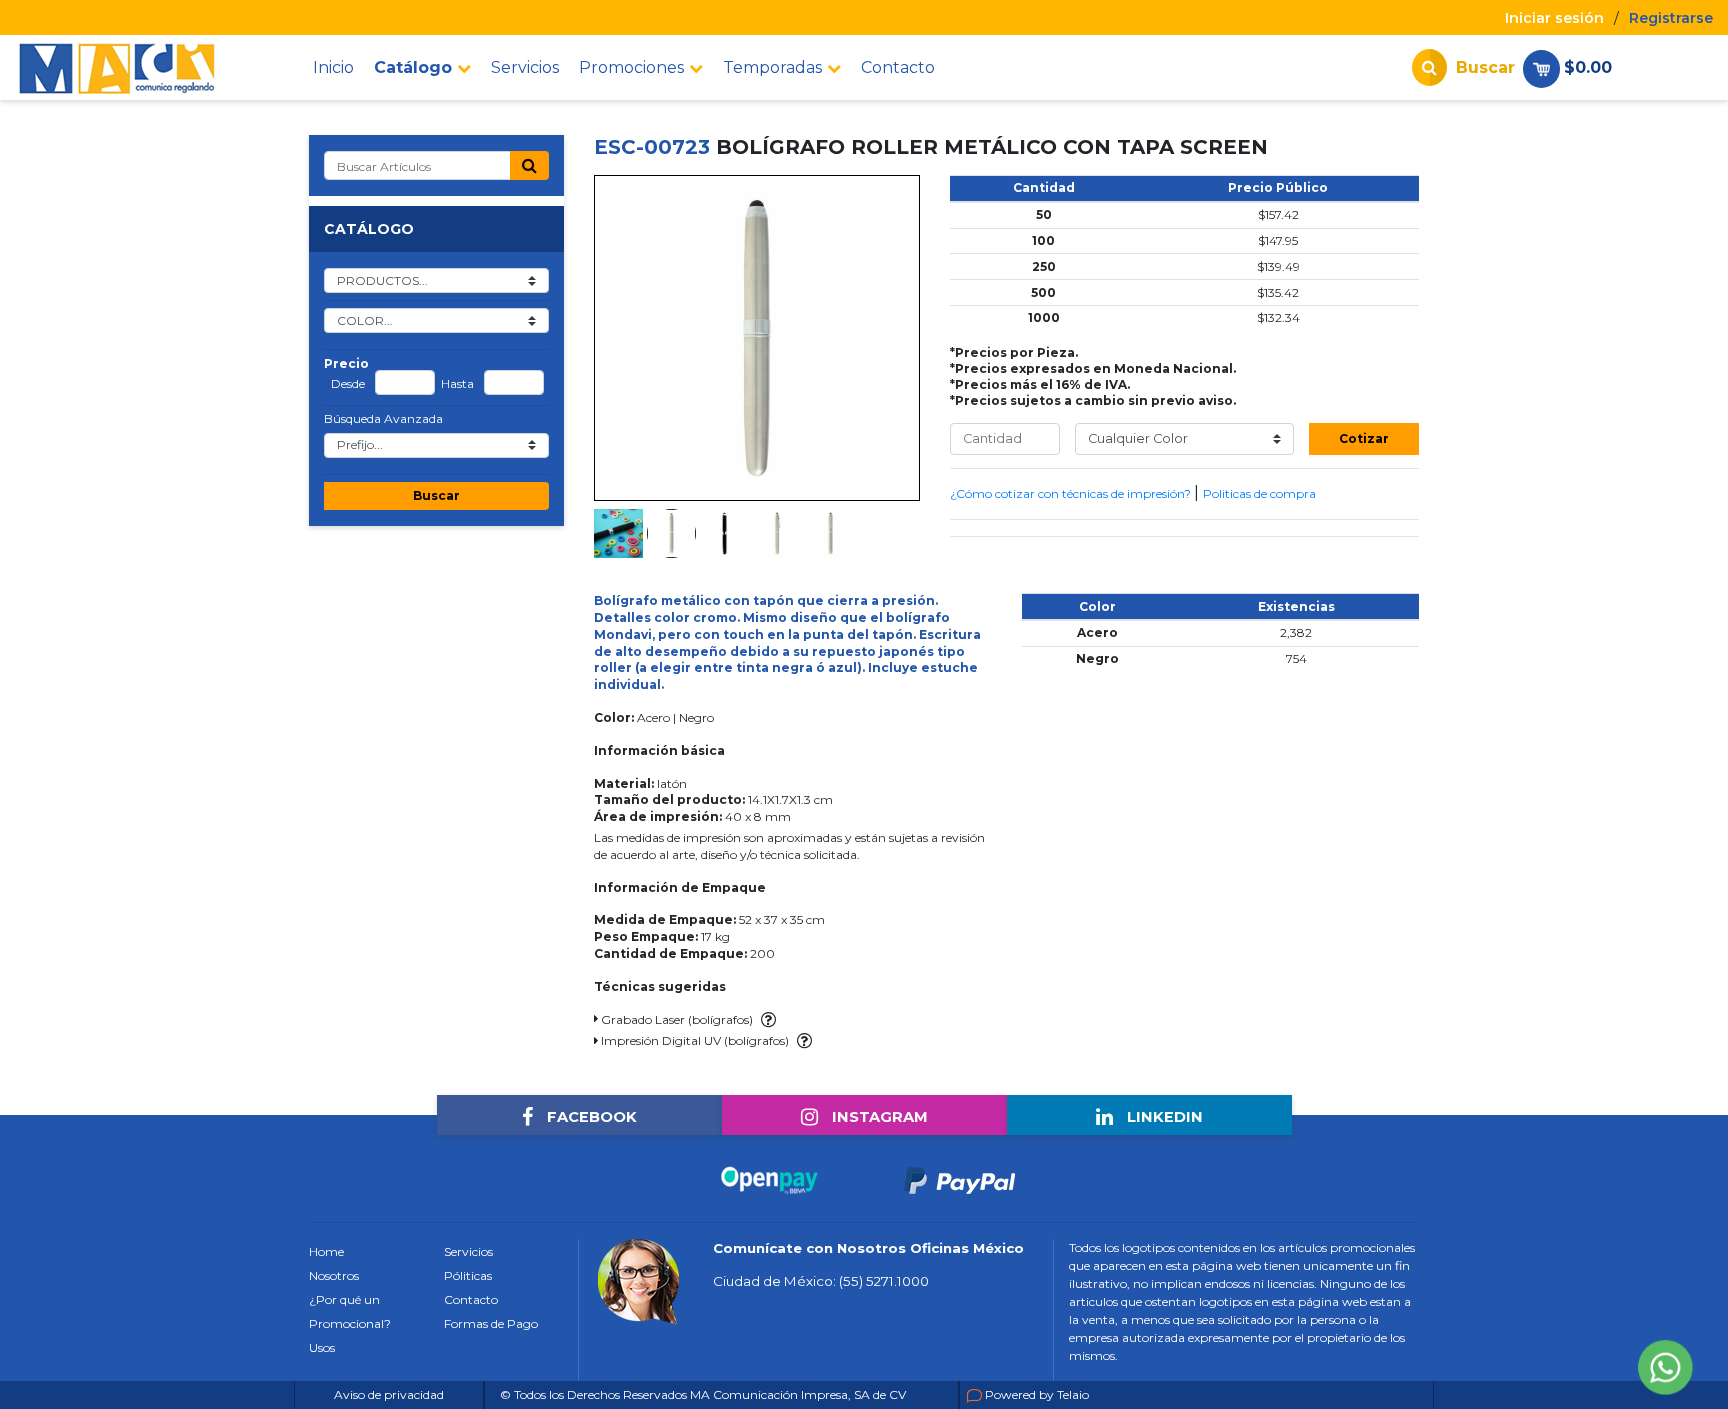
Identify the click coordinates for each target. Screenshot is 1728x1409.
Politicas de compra (1259, 493)
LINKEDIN (1163, 1117)
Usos (322, 1347)
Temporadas (772, 67)
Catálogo (413, 67)
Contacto (898, 67)
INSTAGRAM (878, 1117)
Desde (348, 384)
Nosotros (334, 1275)
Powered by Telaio (1037, 1394)
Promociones (631, 67)
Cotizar (1364, 438)
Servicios (525, 67)
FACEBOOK (590, 1117)
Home (326, 1251)
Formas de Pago (491, 1323)
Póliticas (468, 1275)
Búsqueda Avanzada (383, 419)
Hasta (457, 384)
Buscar (436, 495)
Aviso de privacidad (389, 1394)
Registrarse (1671, 18)
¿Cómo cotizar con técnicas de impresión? (1072, 493)
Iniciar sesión (1554, 18)
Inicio (333, 67)
